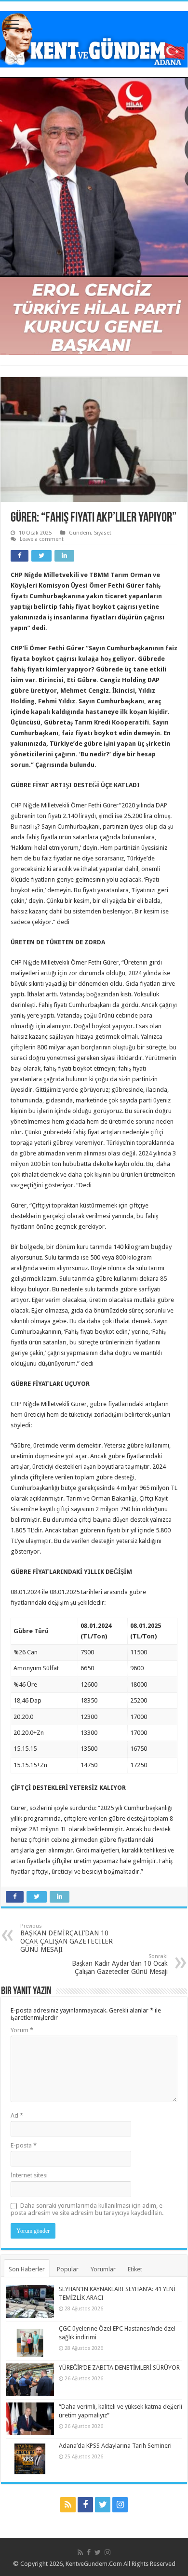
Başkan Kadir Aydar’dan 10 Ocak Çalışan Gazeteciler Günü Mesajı (120, 1964)
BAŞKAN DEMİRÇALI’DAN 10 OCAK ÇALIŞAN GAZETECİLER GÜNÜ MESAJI (67, 1938)
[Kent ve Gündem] (94, 38)
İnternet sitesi (29, 2175)
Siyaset (103, 533)
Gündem (80, 533)
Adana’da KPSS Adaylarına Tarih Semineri (115, 2446)
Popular (68, 2269)
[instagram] (120, 2505)
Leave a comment (42, 539)
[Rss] (68, 2505)
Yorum (22, 2030)
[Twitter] (103, 2505)
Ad (17, 2115)
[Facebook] (85, 2505)
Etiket (135, 2269)
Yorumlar (103, 2269)
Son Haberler (27, 2269)
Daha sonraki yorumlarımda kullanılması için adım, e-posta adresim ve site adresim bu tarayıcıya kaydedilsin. (88, 2209)
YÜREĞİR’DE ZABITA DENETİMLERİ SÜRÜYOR (119, 2368)
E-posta (24, 2145)
